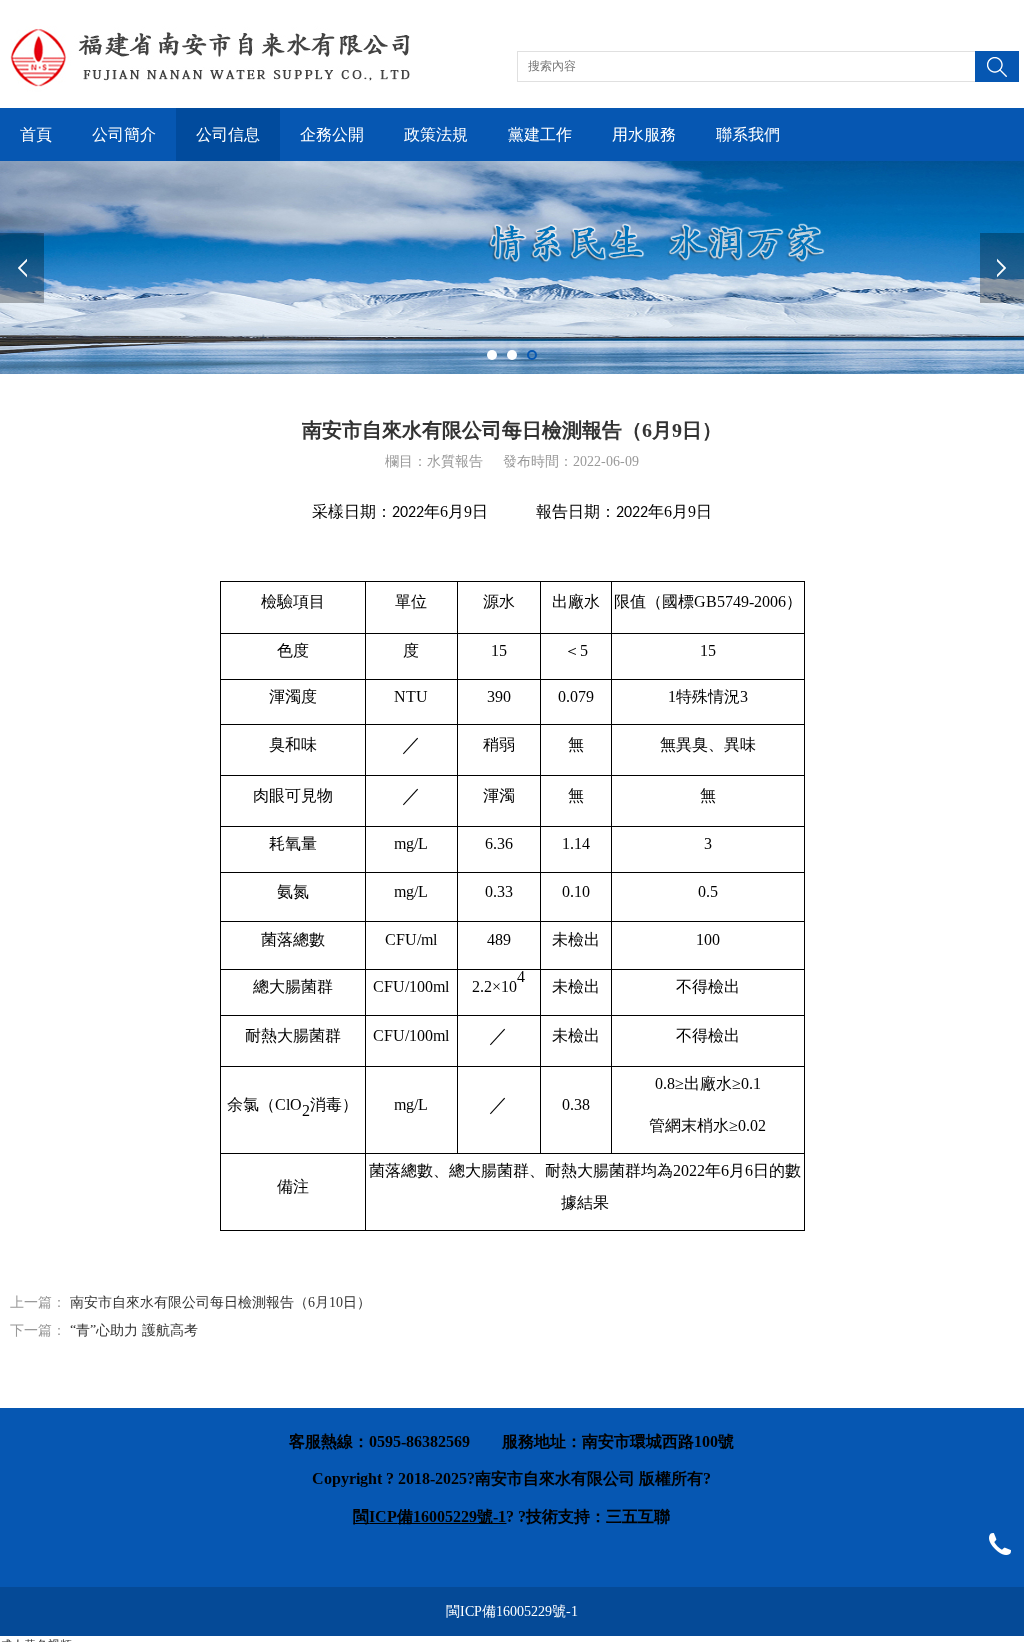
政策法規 (436, 134)
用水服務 (644, 134)
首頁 (36, 134)
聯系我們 (748, 134)
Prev (22, 268)
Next (1002, 268)
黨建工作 (540, 134)
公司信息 (228, 134)
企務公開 (332, 134)
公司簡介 (124, 134)
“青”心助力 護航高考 (134, 1330)
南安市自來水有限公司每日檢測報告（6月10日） (220, 1302)
